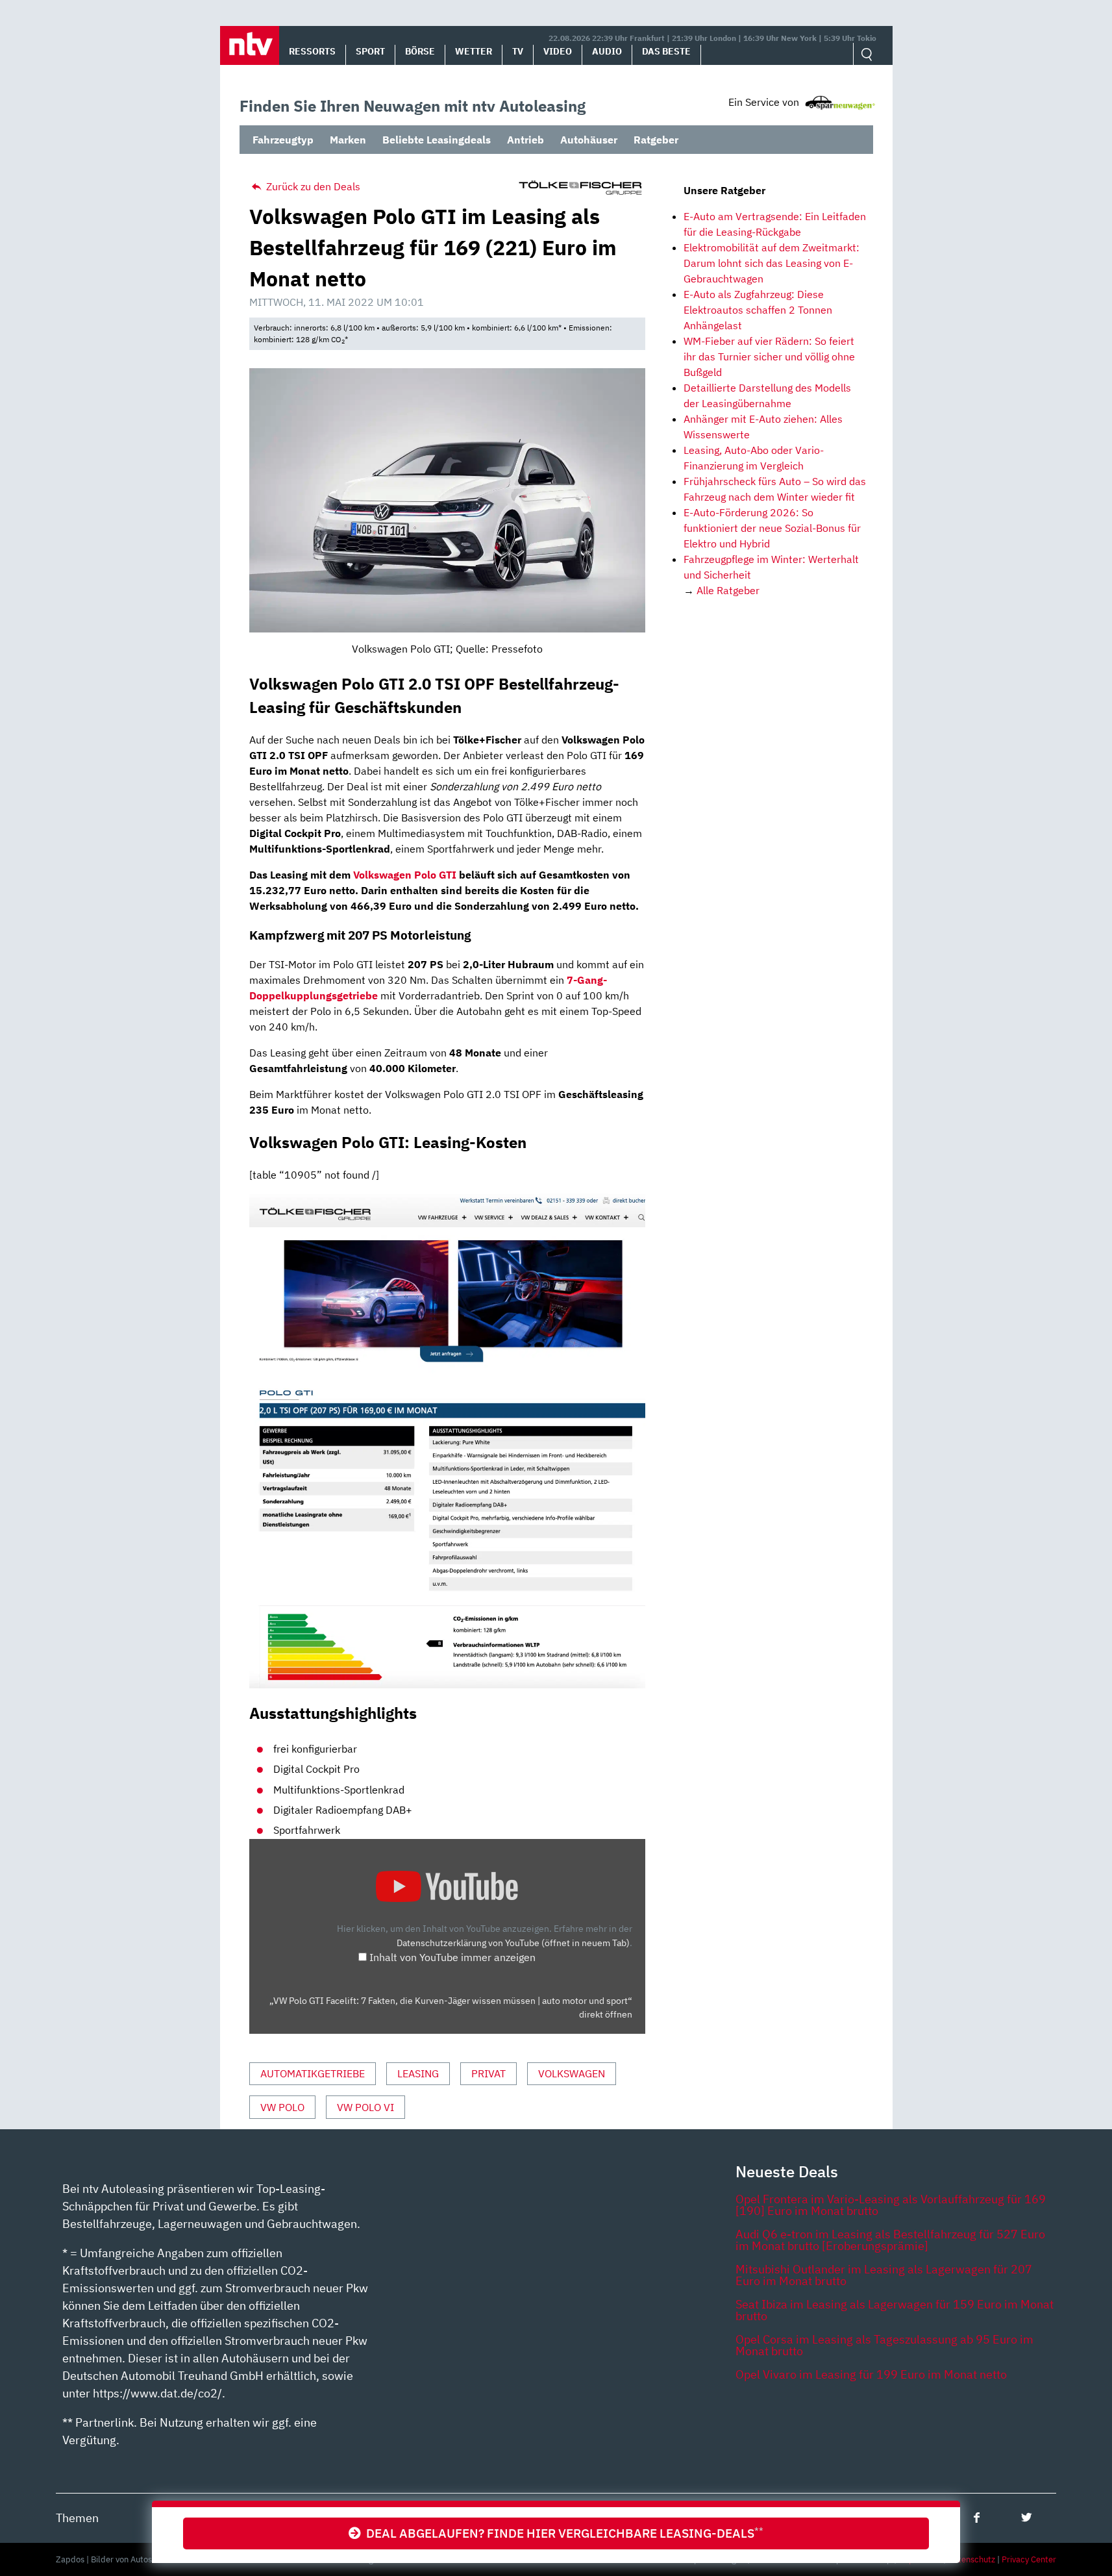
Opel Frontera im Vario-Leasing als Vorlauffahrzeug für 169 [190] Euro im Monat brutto (891, 2205)
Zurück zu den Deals (312, 186)
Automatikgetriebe (313, 2073)
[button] (250, 45)
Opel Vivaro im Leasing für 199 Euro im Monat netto (871, 2374)
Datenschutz (971, 2559)
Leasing (418, 2073)
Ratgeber (656, 140)
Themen (77, 2518)
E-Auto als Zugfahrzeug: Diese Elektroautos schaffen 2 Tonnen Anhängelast (758, 310)
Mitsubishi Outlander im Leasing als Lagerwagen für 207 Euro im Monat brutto (884, 2275)
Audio (607, 51)
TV (518, 51)
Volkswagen (572, 2073)
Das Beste (666, 51)
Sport (370, 51)
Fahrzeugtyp (283, 140)
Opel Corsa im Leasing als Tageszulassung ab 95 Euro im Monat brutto (884, 2345)
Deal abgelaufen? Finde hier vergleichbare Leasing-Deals (562, 2533)
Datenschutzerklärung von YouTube (513, 1943)
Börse (420, 51)
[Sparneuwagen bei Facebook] (977, 2517)
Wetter (474, 51)
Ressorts (312, 51)
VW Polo (282, 2107)
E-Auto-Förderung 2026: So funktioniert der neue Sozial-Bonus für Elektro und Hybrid (772, 528)
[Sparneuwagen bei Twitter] (1027, 2517)
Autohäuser (589, 140)
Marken (348, 140)
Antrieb (525, 140)
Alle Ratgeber (728, 590)
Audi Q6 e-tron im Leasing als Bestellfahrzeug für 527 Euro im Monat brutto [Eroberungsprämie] (890, 2240)
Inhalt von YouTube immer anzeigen (452, 1957)
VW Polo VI (365, 2107)
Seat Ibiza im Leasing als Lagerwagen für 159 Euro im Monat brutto (895, 2310)
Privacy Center (1029, 2559)
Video (558, 51)
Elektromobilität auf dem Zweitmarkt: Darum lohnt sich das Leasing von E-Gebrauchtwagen (772, 263)
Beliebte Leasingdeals (437, 140)
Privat (488, 2073)
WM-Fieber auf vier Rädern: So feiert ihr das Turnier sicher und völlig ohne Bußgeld (769, 356)
